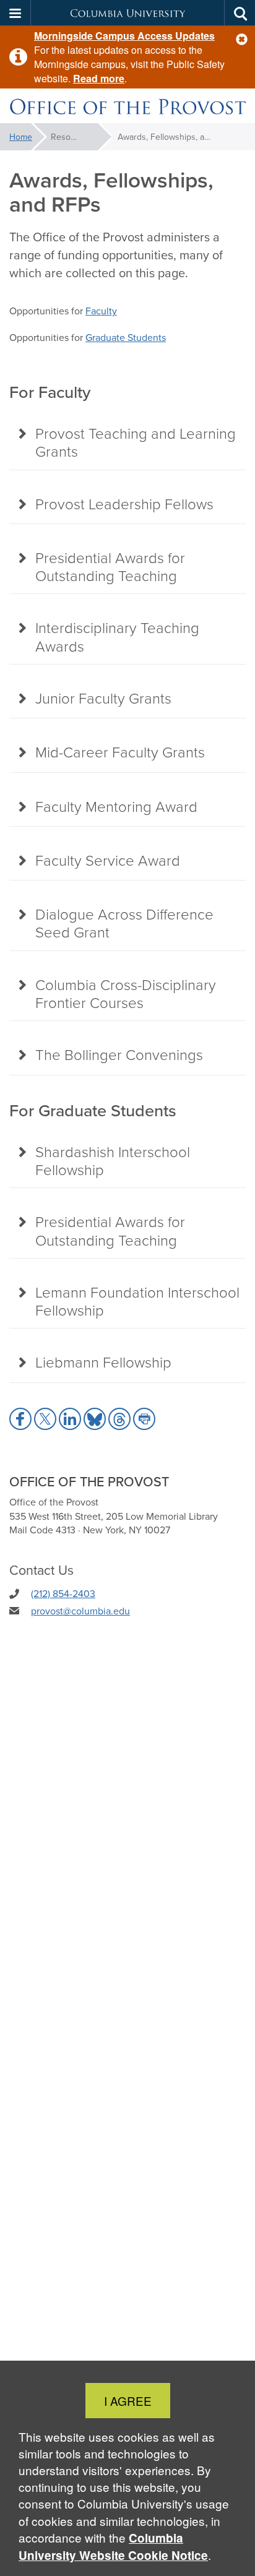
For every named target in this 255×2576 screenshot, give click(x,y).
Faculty (101, 311)
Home (21, 137)
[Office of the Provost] (127, 106)
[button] (242, 39)
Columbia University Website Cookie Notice (113, 2547)
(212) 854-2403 (63, 1593)
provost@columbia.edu (80, 1611)
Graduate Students (126, 337)
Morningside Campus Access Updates (124, 36)
